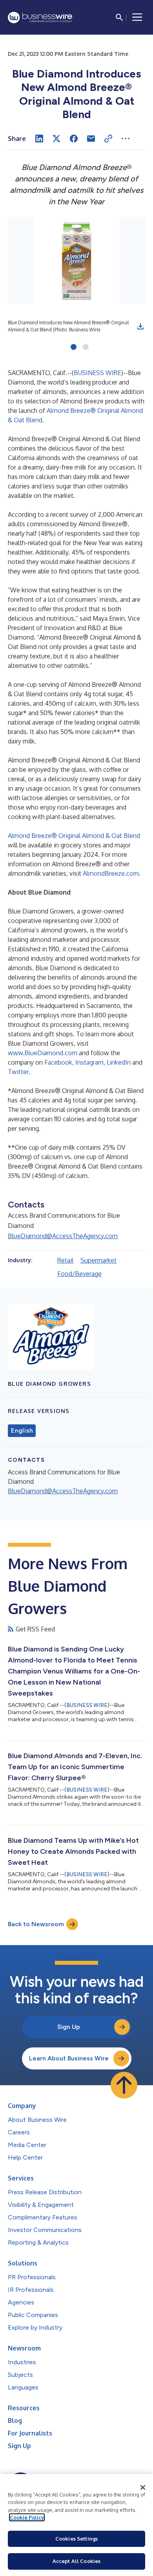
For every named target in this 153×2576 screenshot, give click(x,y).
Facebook (58, 1062)
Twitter (18, 1072)
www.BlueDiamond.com (43, 1053)
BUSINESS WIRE (97, 373)
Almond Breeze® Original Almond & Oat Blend (74, 836)
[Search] (119, 17)
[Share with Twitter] (56, 139)
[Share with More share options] (126, 139)
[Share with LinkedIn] (39, 139)
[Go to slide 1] (74, 348)
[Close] (143, 2487)
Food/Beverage (79, 1274)
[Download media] (140, 326)
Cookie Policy (27, 2517)
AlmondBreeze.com (111, 873)
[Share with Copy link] (108, 139)
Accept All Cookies (76, 2561)
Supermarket (98, 1260)
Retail (65, 1260)
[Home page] (40, 18)
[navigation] (137, 17)
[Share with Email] (91, 139)
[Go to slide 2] (86, 348)
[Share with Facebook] (74, 139)
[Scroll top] (124, 2085)
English (22, 1431)
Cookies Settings (76, 2539)
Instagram (89, 1062)
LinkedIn (119, 1062)
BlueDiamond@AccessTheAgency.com (63, 1236)
